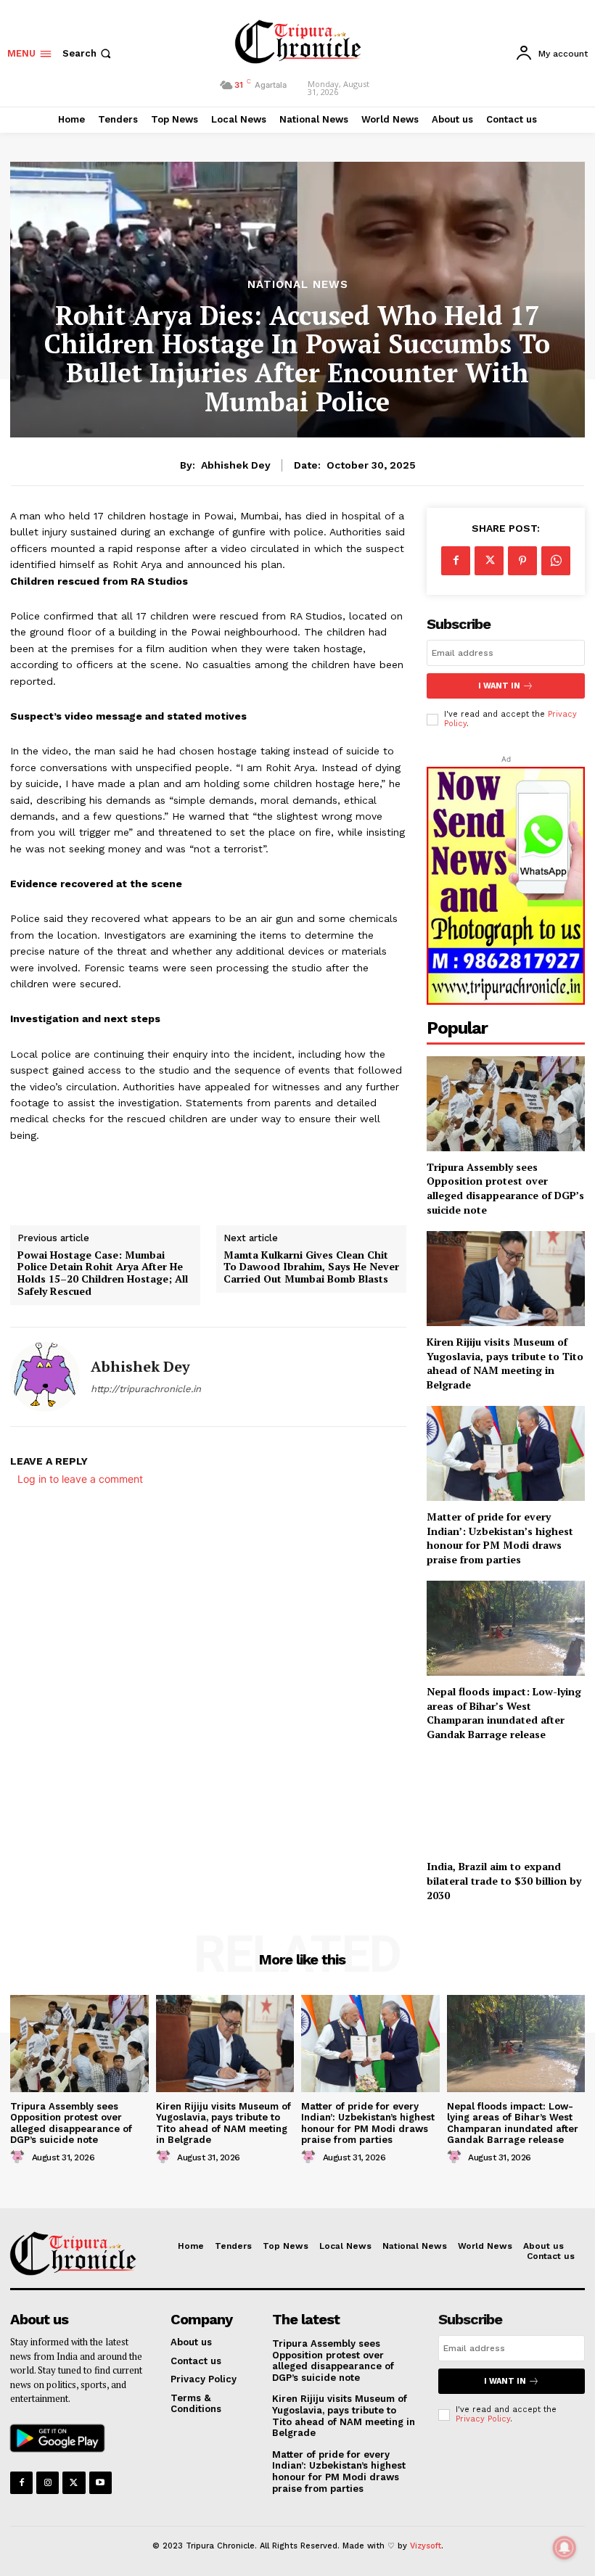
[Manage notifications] (565, 2548)
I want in (499, 686)
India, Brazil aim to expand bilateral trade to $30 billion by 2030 (504, 1880)
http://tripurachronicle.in (146, 1389)
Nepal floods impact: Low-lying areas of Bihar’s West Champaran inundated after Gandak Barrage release (504, 1713)
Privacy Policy (483, 2419)
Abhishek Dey (236, 465)
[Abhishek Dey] (45, 1377)
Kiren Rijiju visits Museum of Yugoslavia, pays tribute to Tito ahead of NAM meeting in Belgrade (505, 1363)
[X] (489, 561)
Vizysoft (426, 2546)
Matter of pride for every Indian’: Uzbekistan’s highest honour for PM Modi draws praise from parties (500, 1538)
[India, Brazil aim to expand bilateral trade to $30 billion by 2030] (506, 1804)
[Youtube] (100, 2483)
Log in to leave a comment (80, 1479)
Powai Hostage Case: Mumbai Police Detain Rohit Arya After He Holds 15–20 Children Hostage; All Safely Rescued (103, 1273)
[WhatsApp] (556, 561)
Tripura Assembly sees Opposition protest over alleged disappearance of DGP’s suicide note (505, 1188)
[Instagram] (48, 2483)
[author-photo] (20, 2157)
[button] (88, 53)
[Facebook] (456, 561)
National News (298, 285)
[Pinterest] (522, 561)
